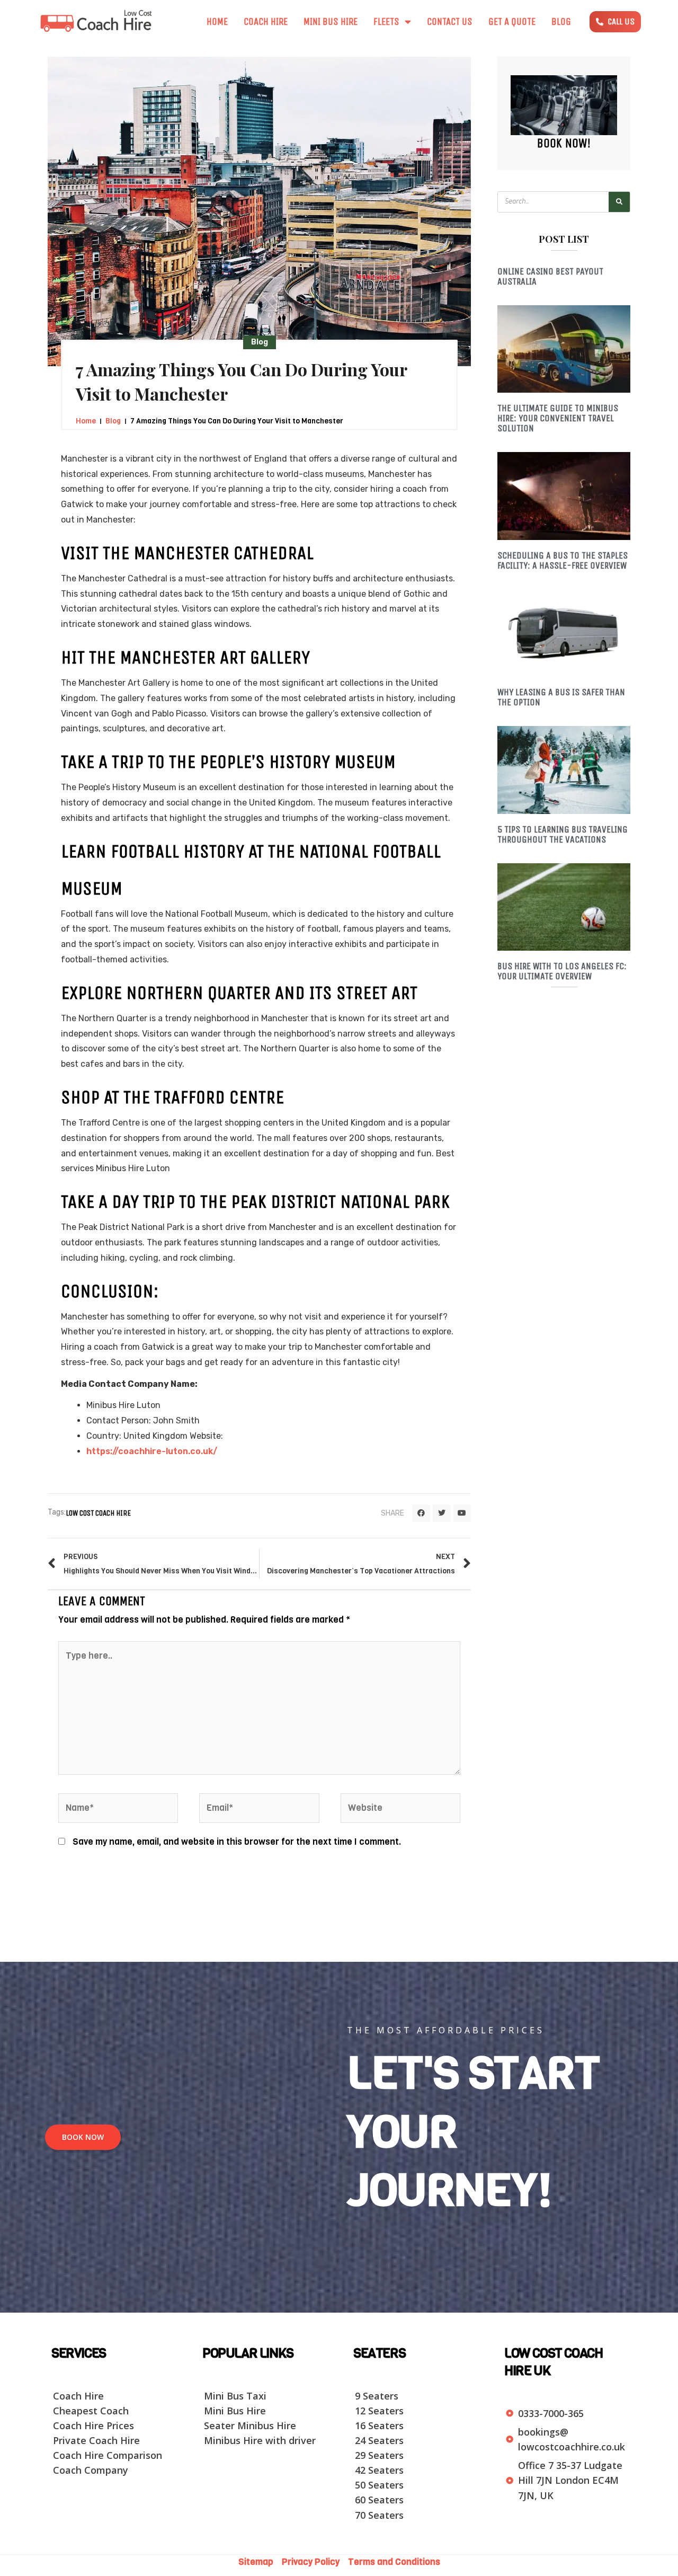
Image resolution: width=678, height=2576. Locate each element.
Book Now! (564, 143)
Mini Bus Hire (331, 22)
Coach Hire (266, 22)
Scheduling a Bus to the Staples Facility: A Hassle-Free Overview (563, 560)
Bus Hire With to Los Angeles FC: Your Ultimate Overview (562, 971)
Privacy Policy (312, 2562)
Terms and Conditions (394, 2562)
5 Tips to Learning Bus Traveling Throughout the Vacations (563, 834)
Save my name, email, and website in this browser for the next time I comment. (237, 1842)
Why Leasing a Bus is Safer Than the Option (561, 697)
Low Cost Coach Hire (98, 1513)
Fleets (386, 22)
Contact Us (450, 22)
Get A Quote (512, 22)
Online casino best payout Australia (550, 276)
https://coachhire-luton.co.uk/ (152, 1451)
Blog (561, 22)
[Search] (619, 202)
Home (217, 22)
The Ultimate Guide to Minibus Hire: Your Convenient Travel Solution (558, 418)
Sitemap (259, 2562)
